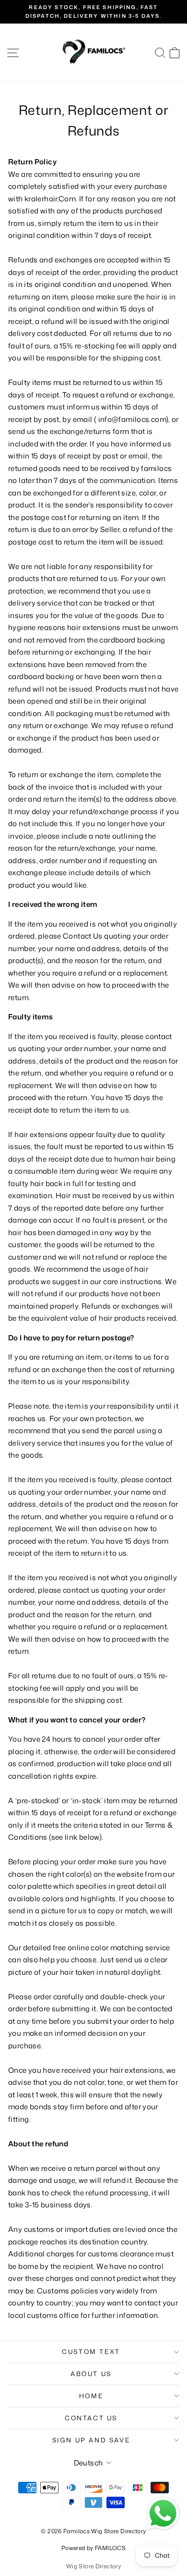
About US (91, 2374)
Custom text (91, 2352)
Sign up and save (91, 2440)
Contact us (91, 2418)
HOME (91, 2396)
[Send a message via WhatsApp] (163, 2514)
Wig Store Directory (93, 2566)
